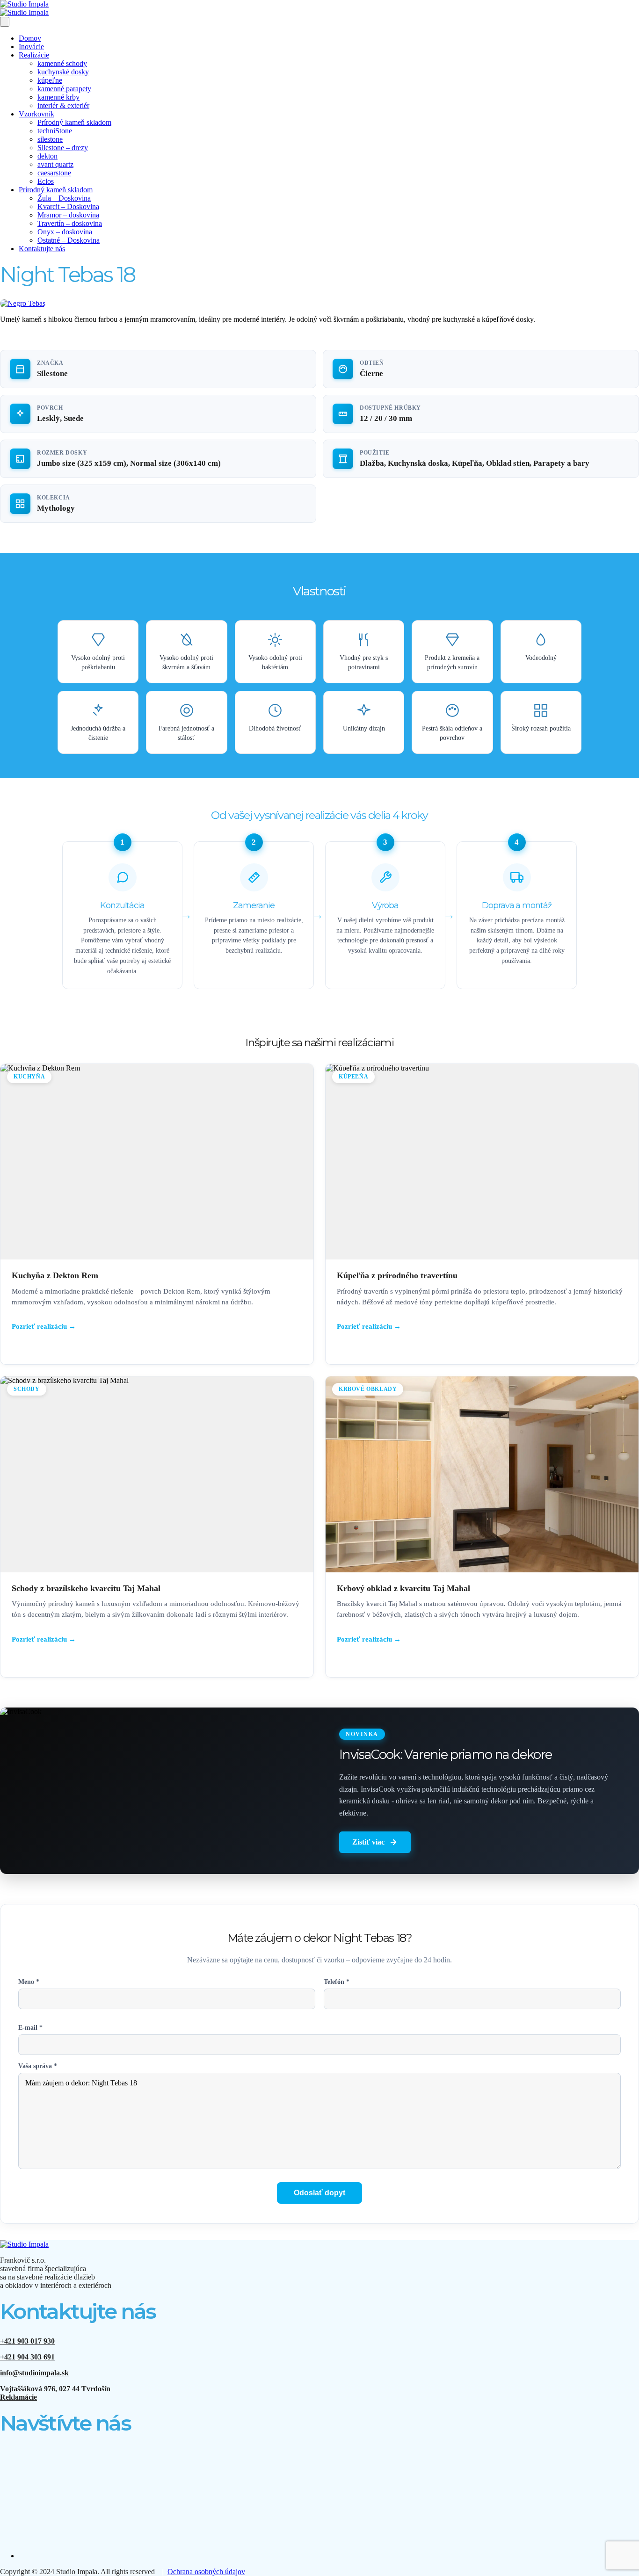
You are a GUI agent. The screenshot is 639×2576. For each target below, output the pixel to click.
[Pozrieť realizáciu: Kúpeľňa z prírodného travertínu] (482, 1214)
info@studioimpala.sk (34, 2373)
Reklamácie (18, 2397)
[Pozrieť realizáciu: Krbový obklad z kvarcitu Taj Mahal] (482, 1527)
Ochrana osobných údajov (206, 2572)
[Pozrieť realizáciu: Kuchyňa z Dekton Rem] (157, 1214)
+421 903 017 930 (27, 2341)
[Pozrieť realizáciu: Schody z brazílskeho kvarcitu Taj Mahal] (157, 1527)
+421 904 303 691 (27, 2357)
